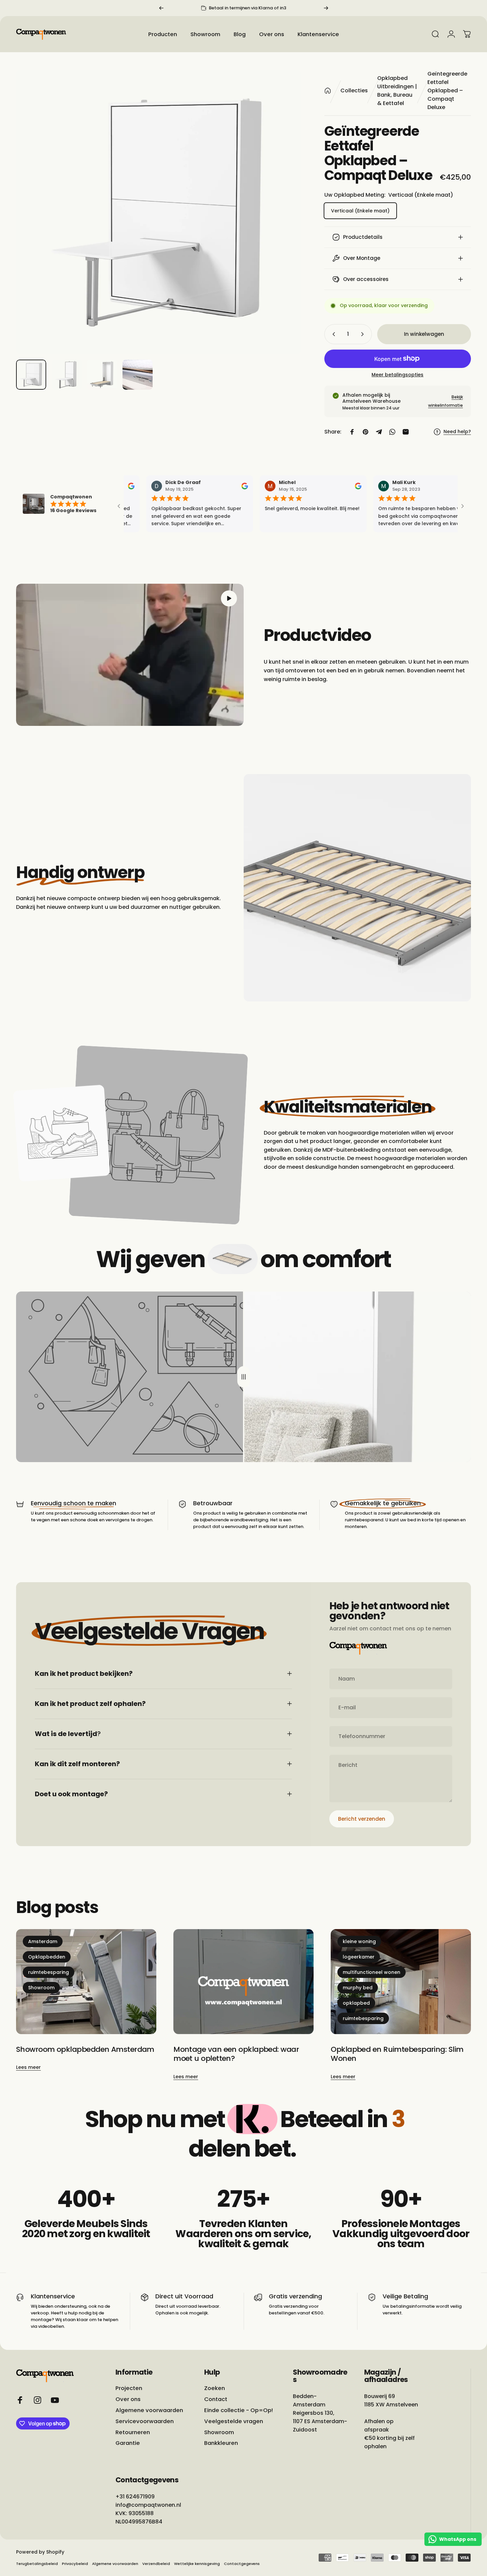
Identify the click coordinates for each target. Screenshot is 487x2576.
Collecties (354, 90)
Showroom (41, 1988)
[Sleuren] (244, 1377)
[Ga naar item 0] (31, 375)
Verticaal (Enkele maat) (360, 211)
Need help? (457, 432)
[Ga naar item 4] (138, 375)
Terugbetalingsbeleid (37, 2564)
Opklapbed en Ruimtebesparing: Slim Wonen (397, 2054)
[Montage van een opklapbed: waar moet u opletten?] (243, 1982)
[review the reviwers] (126, 486)
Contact (216, 2400)
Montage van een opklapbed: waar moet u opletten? (236, 2054)
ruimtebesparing (49, 1972)
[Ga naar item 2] (67, 375)
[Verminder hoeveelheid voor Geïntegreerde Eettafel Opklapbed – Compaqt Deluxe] (332, 334)
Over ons (128, 2400)
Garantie (128, 2443)
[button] (229, 598)
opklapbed (356, 2003)
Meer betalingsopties (397, 375)
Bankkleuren (221, 2443)
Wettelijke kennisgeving (197, 2564)
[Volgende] (326, 8)
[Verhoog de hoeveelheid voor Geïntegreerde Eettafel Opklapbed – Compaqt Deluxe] (364, 334)
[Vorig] (161, 8)
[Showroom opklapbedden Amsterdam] (86, 1982)
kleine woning (359, 1941)
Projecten (129, 2389)
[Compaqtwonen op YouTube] (55, 2400)
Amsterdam (43, 1941)
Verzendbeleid (156, 2564)
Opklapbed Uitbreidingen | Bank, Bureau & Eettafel (397, 91)
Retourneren (133, 2432)
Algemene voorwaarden (149, 2410)
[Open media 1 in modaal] (158, 212)
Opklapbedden (47, 1957)
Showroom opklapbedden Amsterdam (85, 2049)
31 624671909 (137, 2497)
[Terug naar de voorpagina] (328, 91)
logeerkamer (359, 1957)
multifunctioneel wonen (372, 1972)
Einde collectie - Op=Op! (238, 2410)
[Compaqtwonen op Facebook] (20, 2400)
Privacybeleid (75, 2564)
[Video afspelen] (130, 655)
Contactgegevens (242, 2564)
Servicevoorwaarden (145, 2421)
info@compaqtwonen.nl (148, 2505)
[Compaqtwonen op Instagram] (37, 2400)
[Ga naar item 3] (102, 375)
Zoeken (215, 2389)
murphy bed (358, 1988)
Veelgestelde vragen (234, 2421)
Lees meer (28, 2068)
